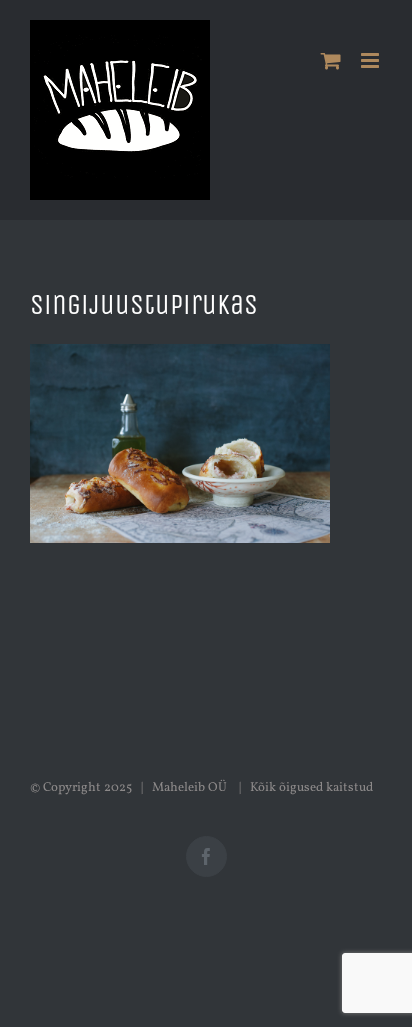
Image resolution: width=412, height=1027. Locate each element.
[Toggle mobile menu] (371, 60)
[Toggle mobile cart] (331, 60)
